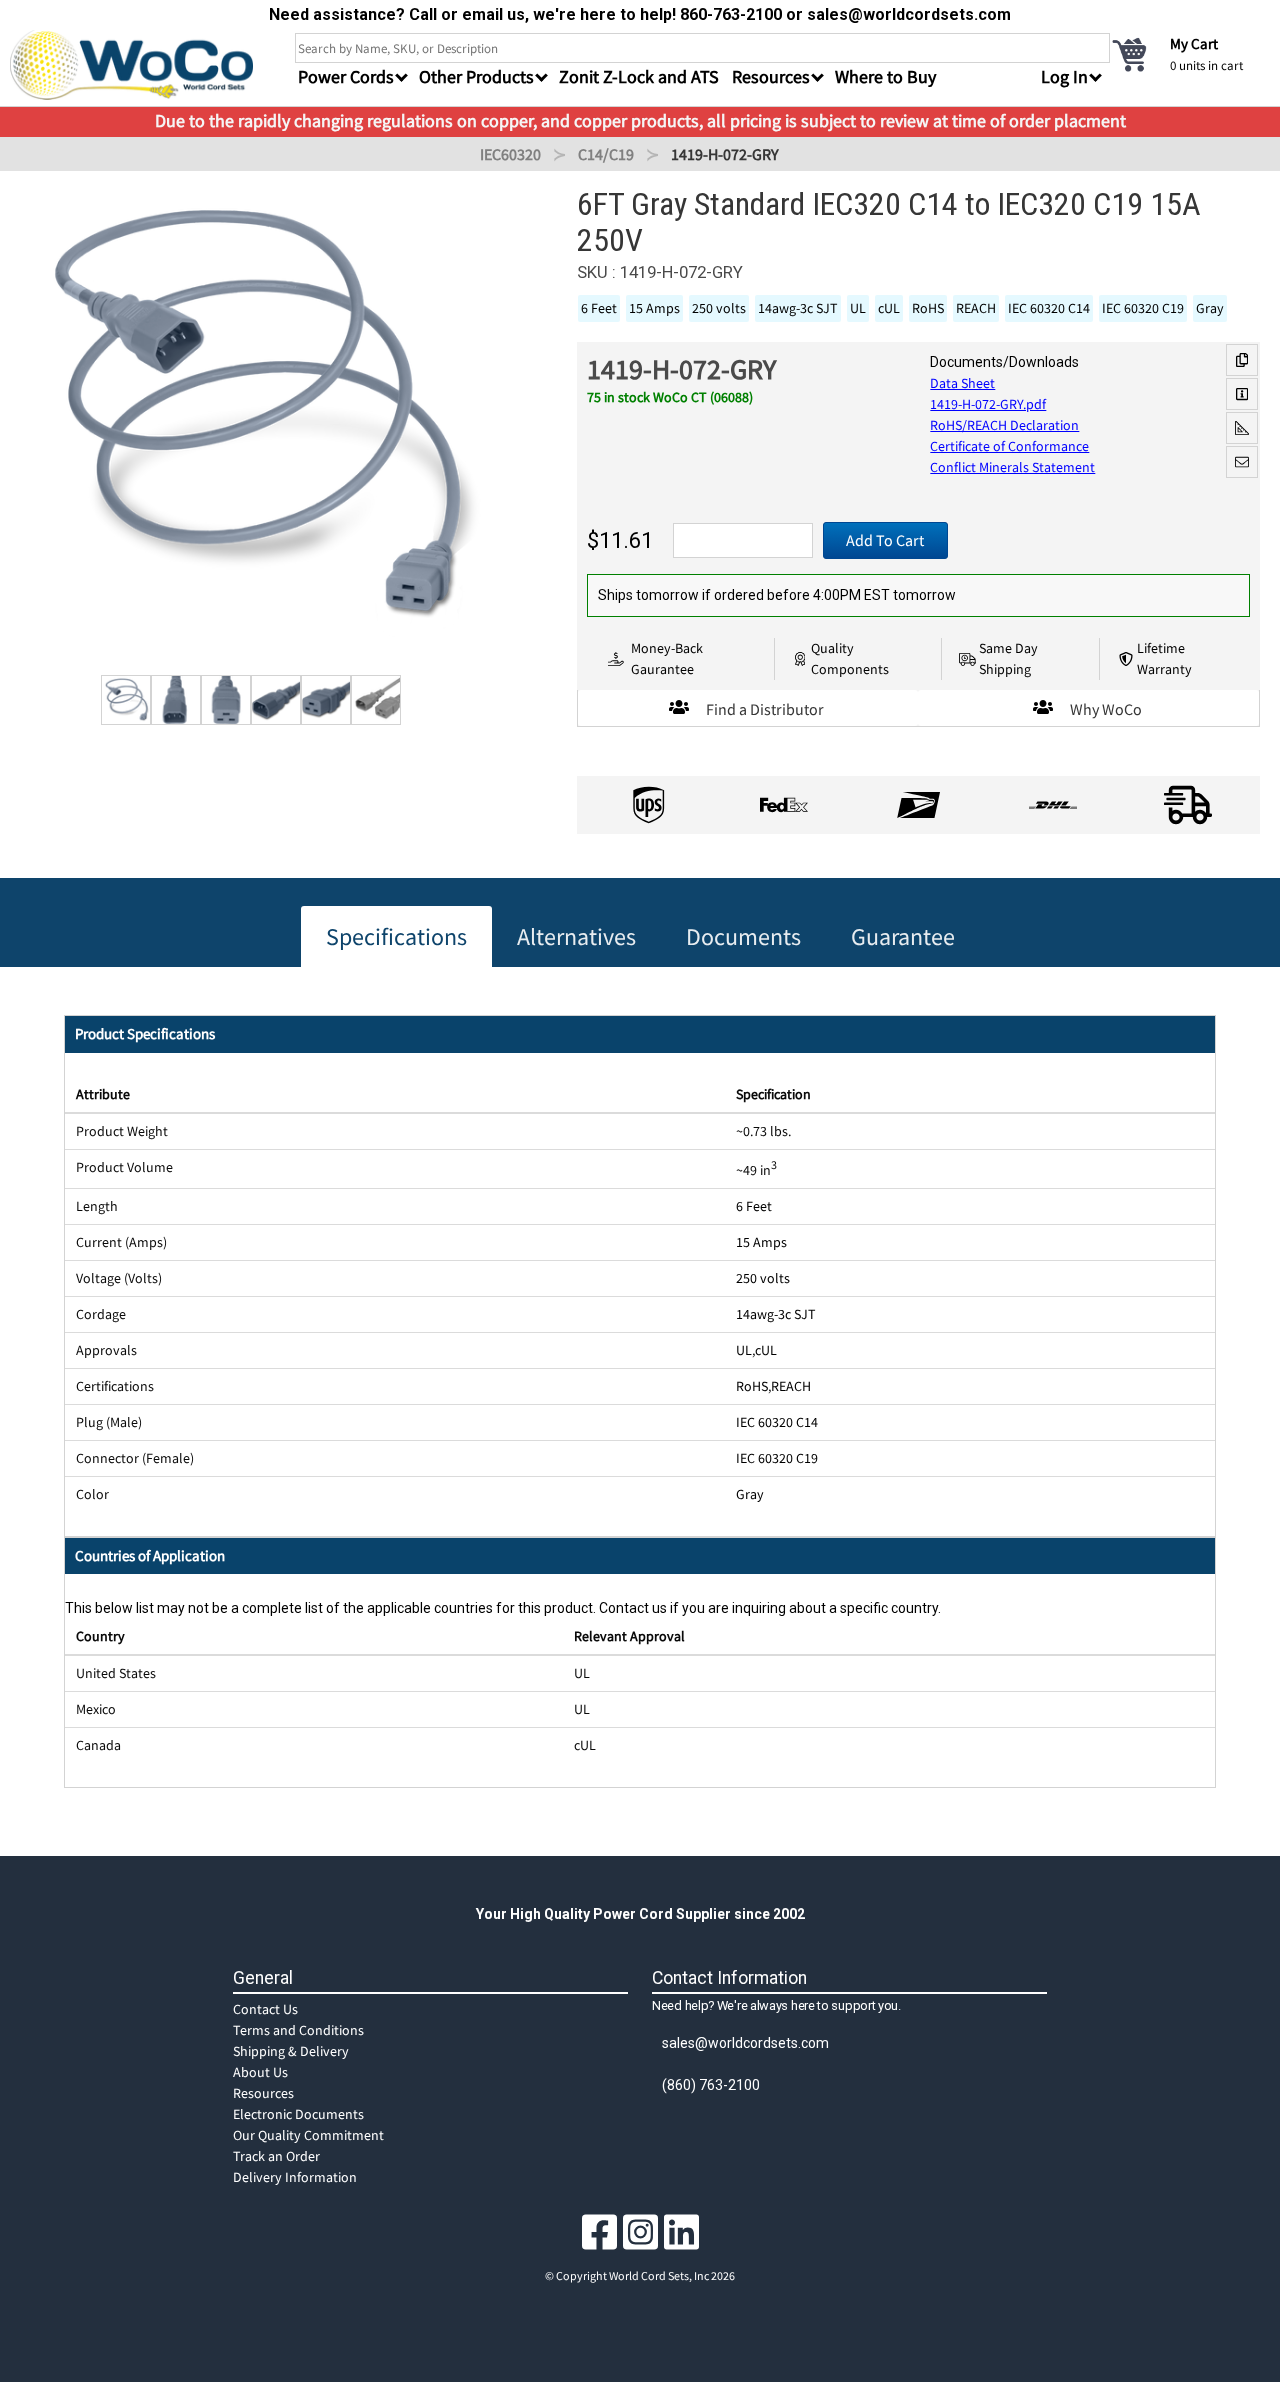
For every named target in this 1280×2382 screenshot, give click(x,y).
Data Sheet (962, 383)
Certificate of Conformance (1009, 446)
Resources (263, 2093)
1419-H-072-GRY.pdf (988, 404)
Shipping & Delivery (291, 2051)
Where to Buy (885, 76)
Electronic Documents (298, 2114)
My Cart (1194, 43)
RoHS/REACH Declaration (1004, 425)
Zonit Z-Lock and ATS (639, 76)
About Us (260, 2072)
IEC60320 (510, 154)
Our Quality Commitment (308, 2135)
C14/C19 (606, 154)
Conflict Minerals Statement (1012, 467)
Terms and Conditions (298, 2030)
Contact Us (265, 2009)
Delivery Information (295, 2177)
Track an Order (276, 2156)
